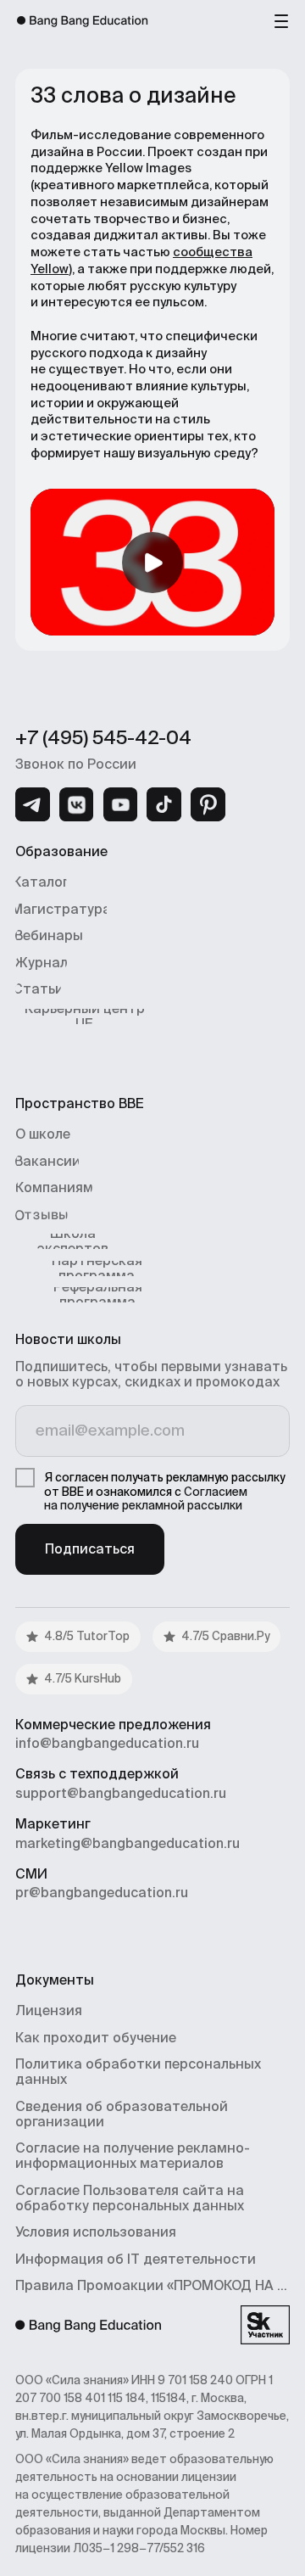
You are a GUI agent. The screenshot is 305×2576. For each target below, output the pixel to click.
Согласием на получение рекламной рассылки (146, 1498)
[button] (281, 20)
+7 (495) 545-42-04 (103, 737)
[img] (33, 805)
